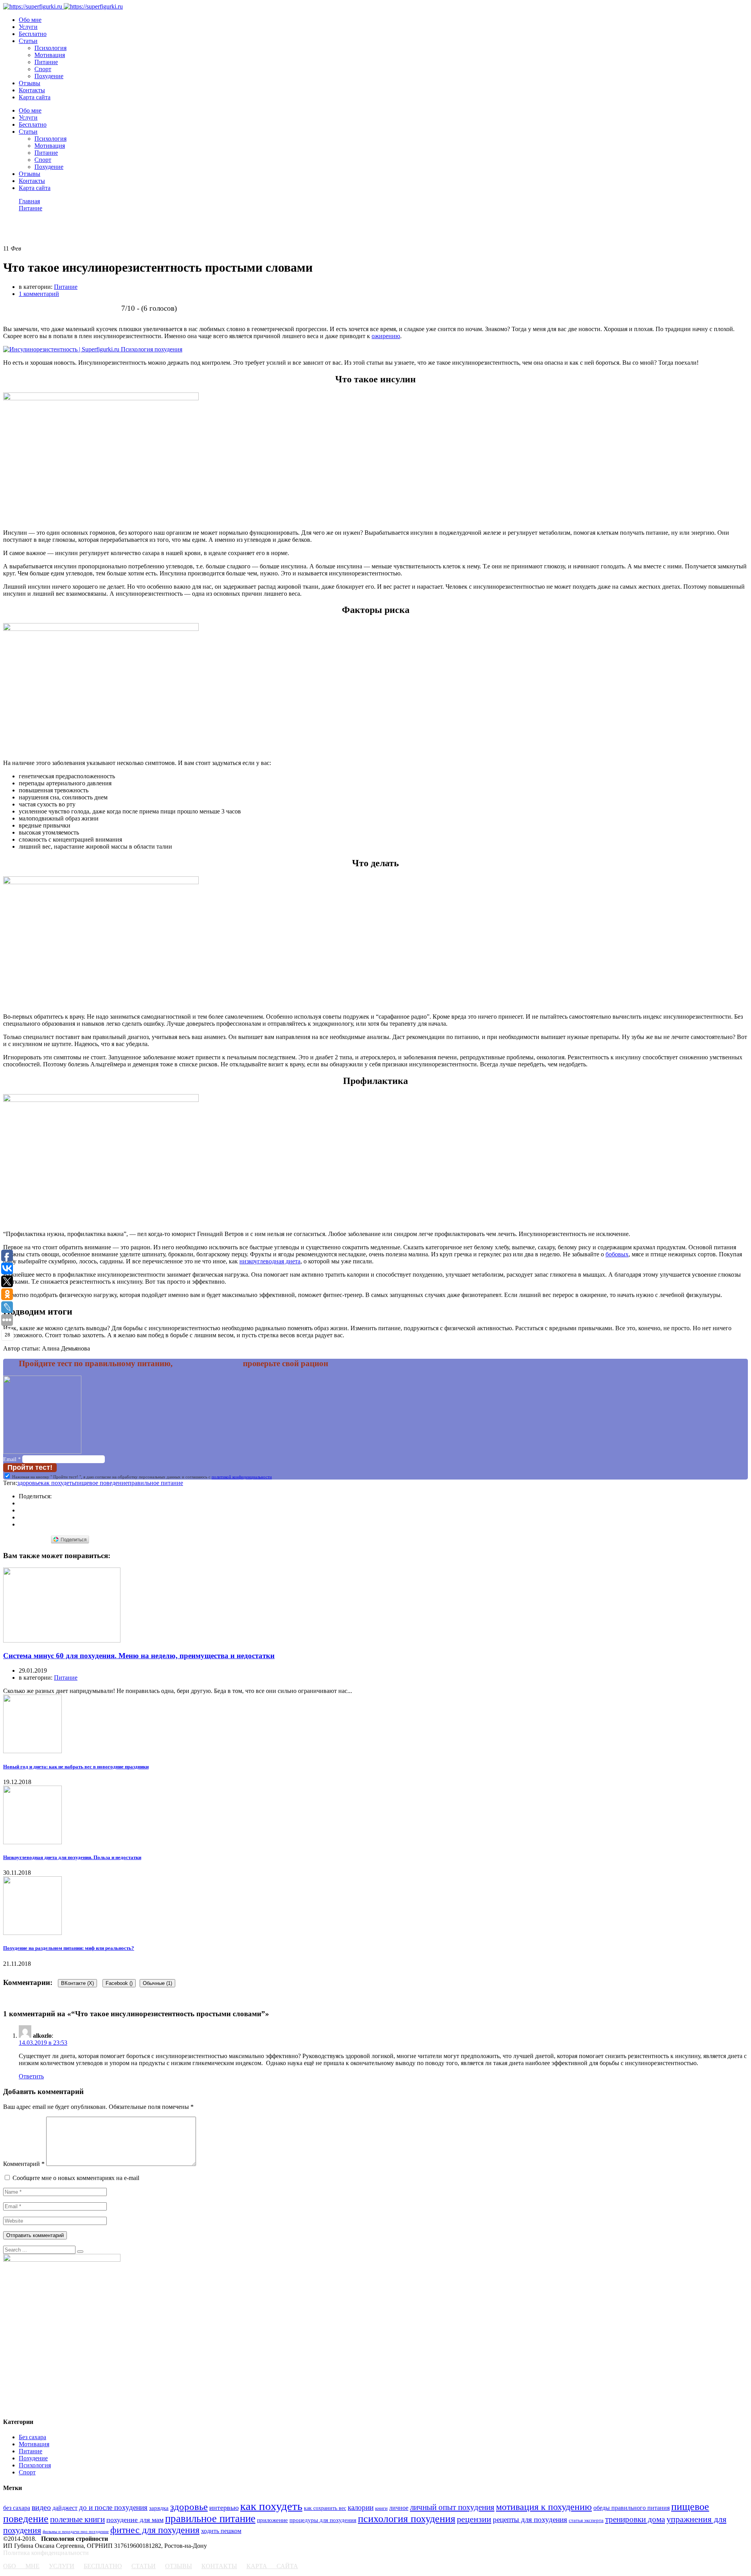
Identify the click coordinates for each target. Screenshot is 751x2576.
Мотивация (50, 55)
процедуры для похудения (323, 2520)
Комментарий (24, 2164)
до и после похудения (113, 2507)
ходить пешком (221, 2531)
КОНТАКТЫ (219, 2566)
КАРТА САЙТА (272, 2566)
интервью (224, 2508)
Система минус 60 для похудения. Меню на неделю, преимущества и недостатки (139, 1656)
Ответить (31, 2076)
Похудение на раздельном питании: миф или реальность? (69, 1948)
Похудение (49, 76)
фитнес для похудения (155, 2530)
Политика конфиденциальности (46, 2553)
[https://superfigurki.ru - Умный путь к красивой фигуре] (33, 6)
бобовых (617, 1254)
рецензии (474, 2519)
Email (12, 1459)
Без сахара (32, 2437)
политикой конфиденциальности (242, 1477)
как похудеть (58, 1483)
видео (41, 2507)
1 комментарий (39, 294)
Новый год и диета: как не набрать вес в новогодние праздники (76, 1767)
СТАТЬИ (144, 2566)
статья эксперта (586, 2520)
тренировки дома (635, 2519)
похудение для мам (135, 2520)
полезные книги (77, 2519)
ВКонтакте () (77, 1983)
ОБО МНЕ (21, 2566)
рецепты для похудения (530, 2520)
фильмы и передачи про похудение (76, 2532)
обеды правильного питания (632, 2508)
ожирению (386, 336)
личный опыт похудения (452, 2507)
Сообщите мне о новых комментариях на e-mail (76, 2178)
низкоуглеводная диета (270, 1261)
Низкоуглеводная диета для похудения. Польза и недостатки (72, 1857)
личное (399, 2508)
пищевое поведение (101, 1483)
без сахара (17, 2508)
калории (361, 2507)
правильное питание (155, 1483)
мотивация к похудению (544, 2507)
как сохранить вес (325, 2508)
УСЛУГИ (62, 2566)
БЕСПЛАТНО (103, 2566)
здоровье (29, 1483)
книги (381, 2508)
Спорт (43, 69)
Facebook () (119, 1983)
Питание (46, 62)
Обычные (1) (157, 1983)
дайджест (65, 2508)
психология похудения (407, 2519)
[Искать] (80, 2252)
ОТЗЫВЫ (179, 2566)
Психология (50, 48)
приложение (272, 2520)
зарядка (159, 2508)
